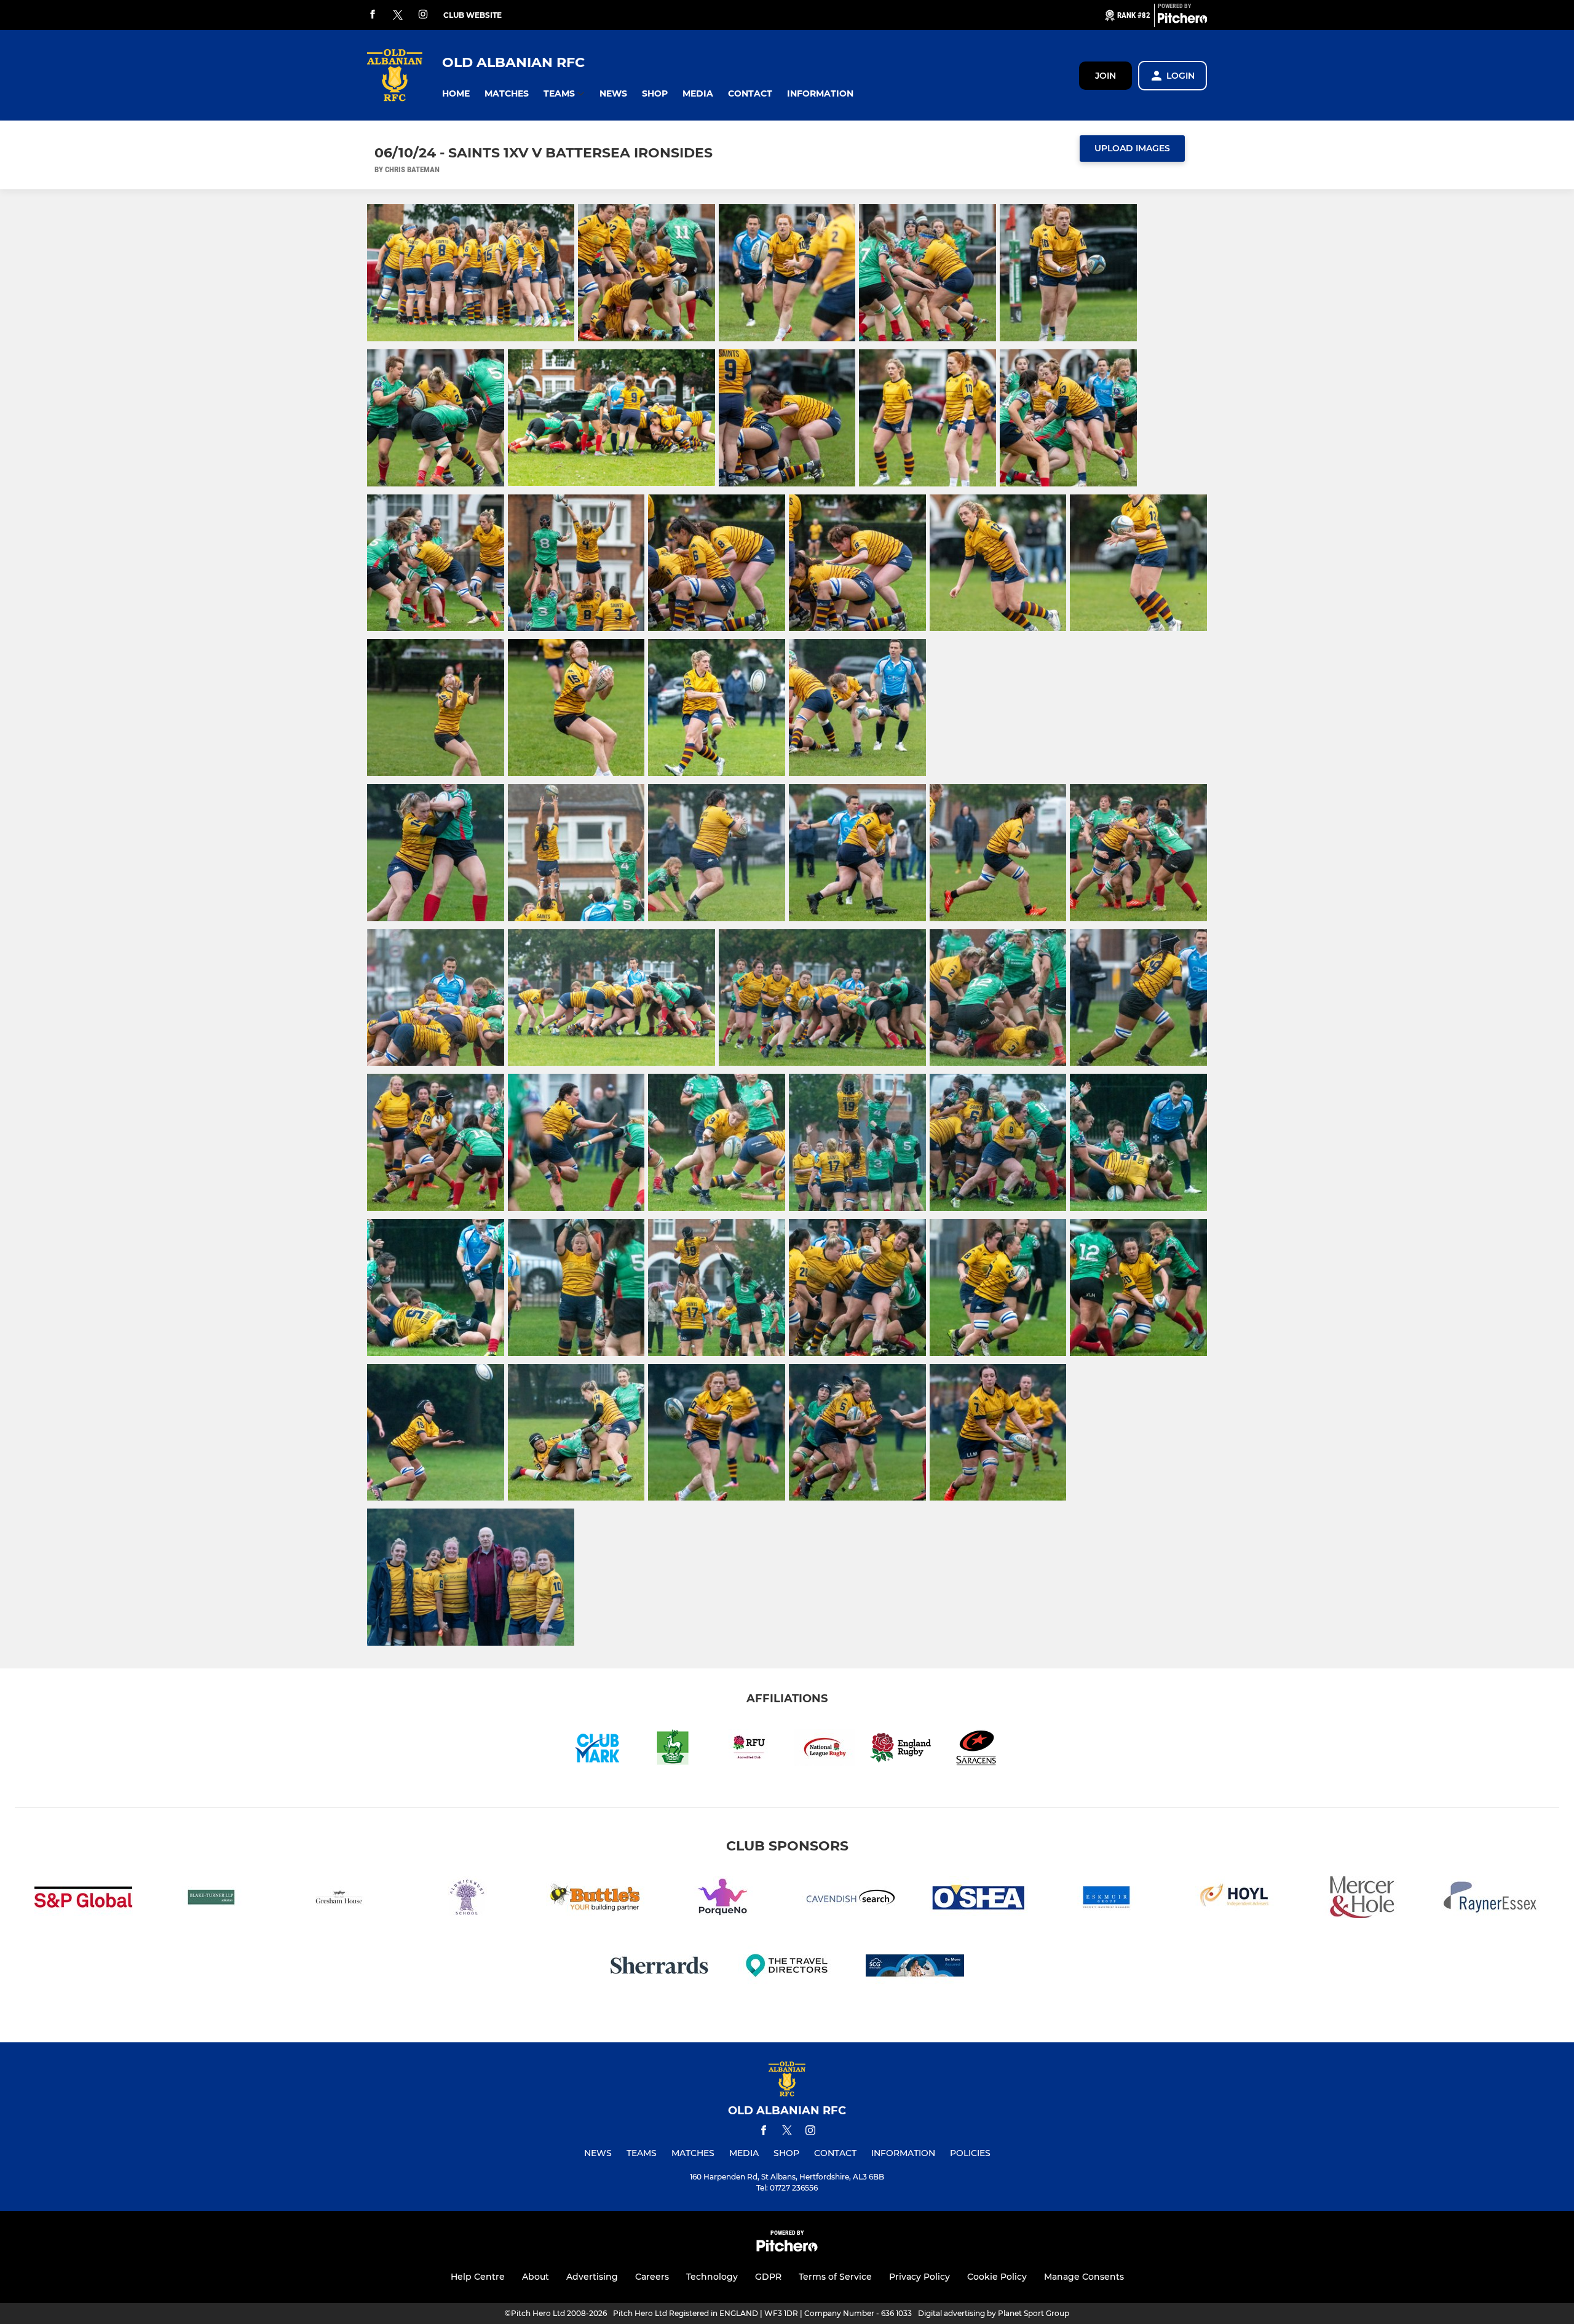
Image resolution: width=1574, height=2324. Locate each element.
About (536, 2277)
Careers (652, 2277)
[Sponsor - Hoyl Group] (1235, 1899)
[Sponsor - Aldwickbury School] (467, 1899)
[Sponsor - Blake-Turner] (212, 1899)
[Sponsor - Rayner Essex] (1490, 1899)
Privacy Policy (919, 2277)
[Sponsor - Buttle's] (595, 1899)
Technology (712, 2277)
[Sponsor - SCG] (915, 1968)
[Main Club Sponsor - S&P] (84, 1899)
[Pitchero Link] (1182, 20)
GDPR (768, 2277)
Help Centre (478, 2277)
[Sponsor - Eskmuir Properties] (1107, 1899)
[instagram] (423, 15)
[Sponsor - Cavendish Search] (851, 1899)
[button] (456, 94)
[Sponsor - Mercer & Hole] (1362, 1899)
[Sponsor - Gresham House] (339, 1899)
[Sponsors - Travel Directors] (787, 1968)
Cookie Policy (997, 2277)
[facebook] (373, 15)
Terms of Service (835, 2277)
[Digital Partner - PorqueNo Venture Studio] (723, 1899)
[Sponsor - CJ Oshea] (979, 1899)
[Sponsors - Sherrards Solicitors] (659, 1968)
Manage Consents (1084, 2277)
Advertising (592, 2277)
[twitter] (398, 15)
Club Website (473, 15)
